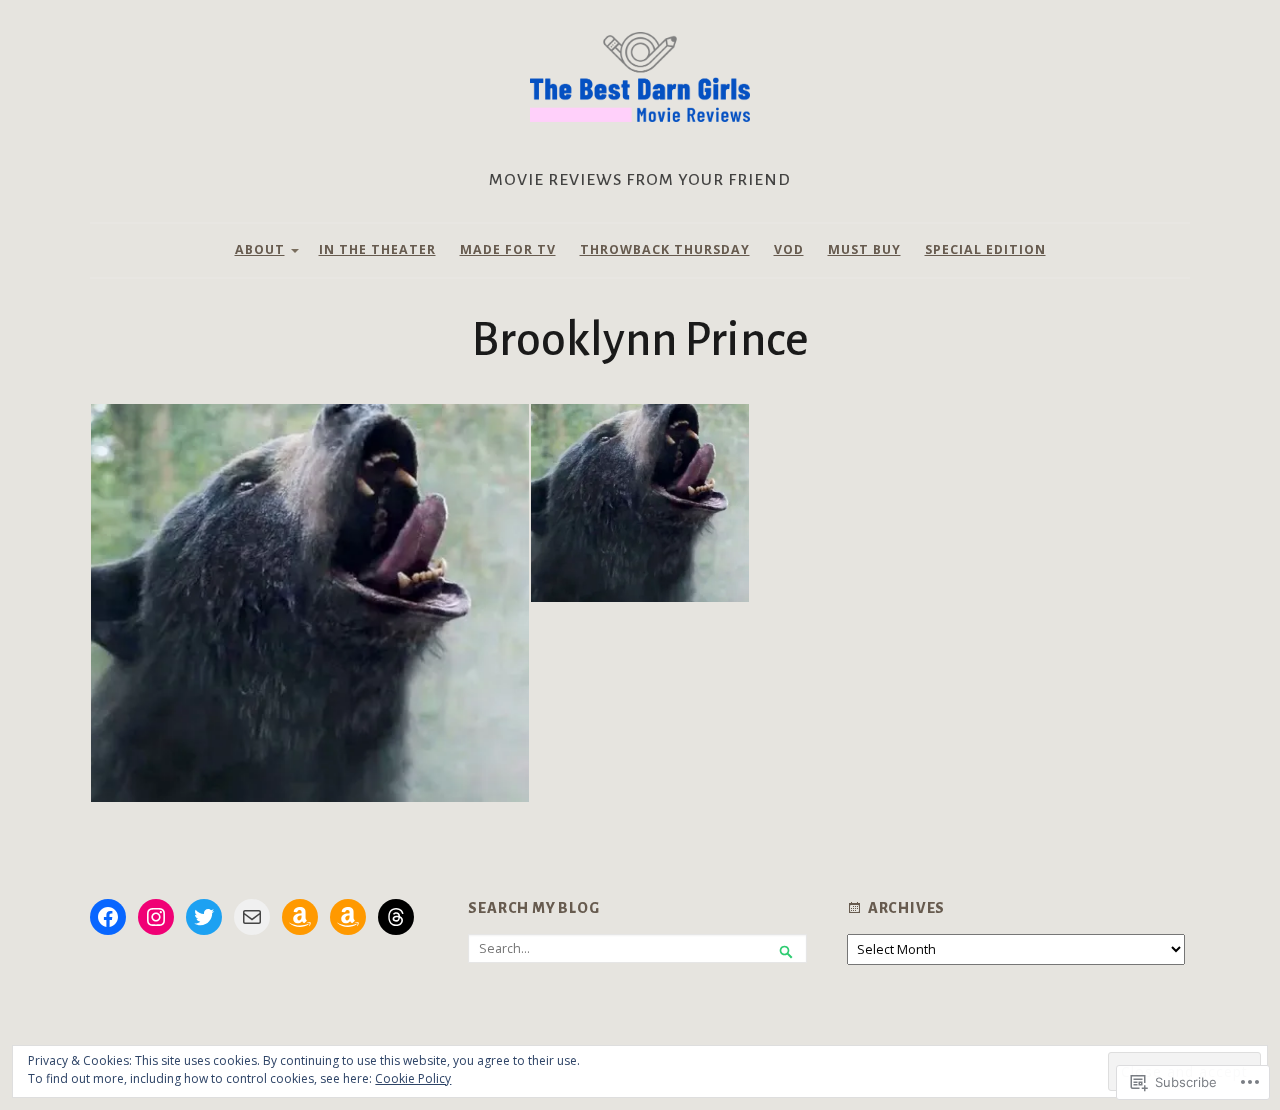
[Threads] (396, 917)
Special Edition (985, 249)
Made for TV (508, 249)
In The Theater (377, 249)
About (260, 249)
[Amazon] (300, 917)
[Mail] (252, 917)
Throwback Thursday (665, 249)
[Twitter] (204, 917)
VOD (789, 249)
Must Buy (864, 249)
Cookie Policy (413, 1078)
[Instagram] (156, 917)
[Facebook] (108, 917)
